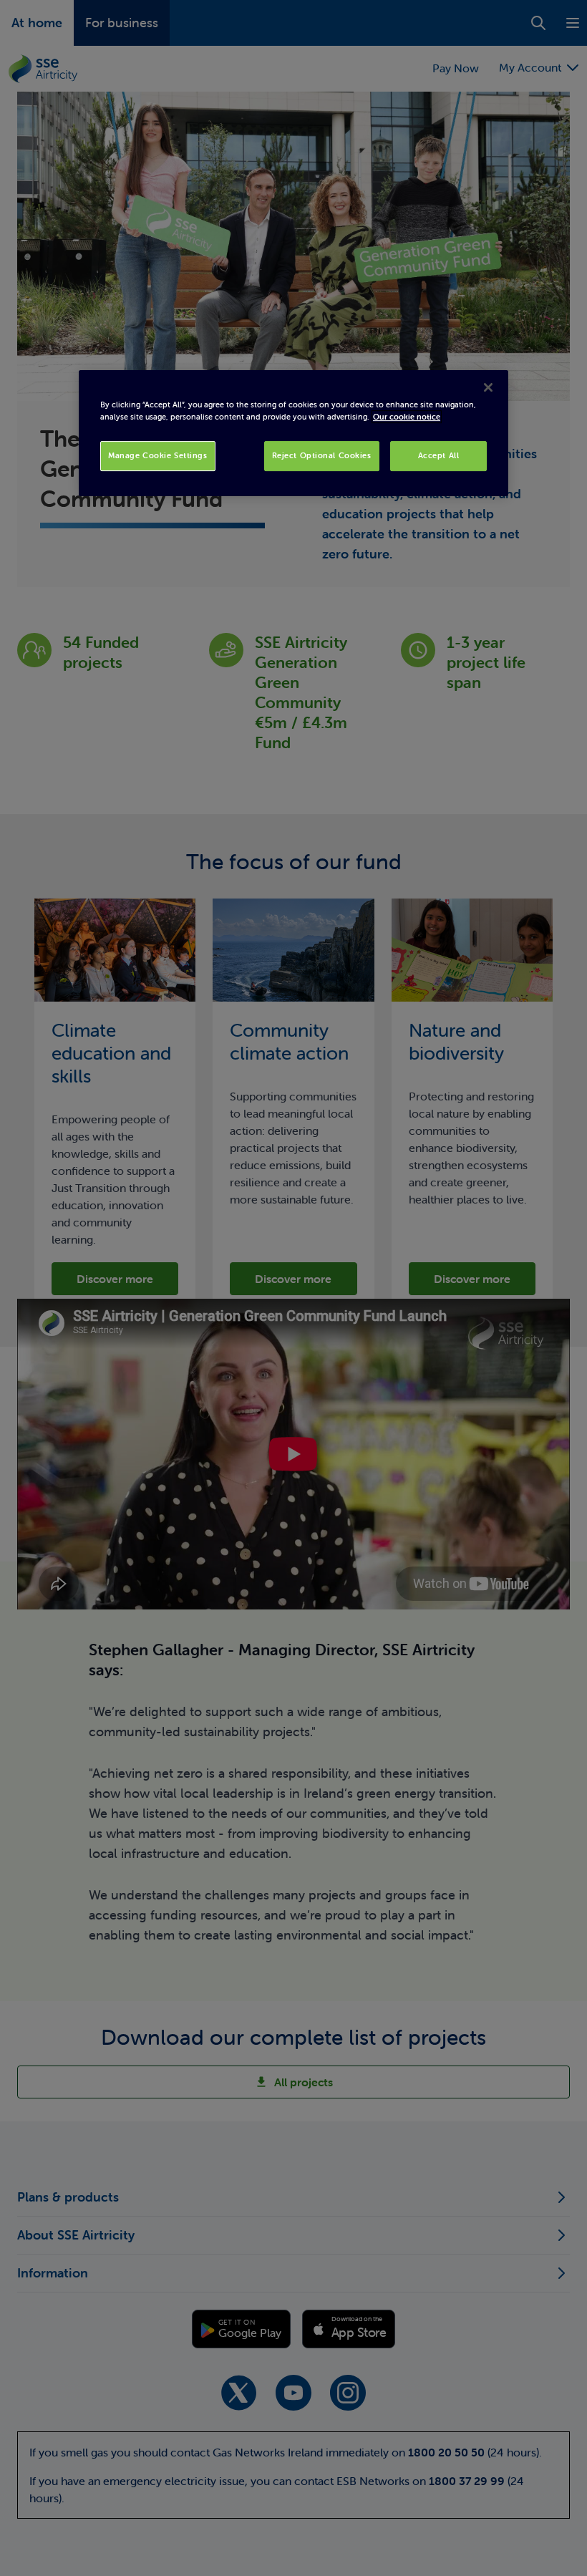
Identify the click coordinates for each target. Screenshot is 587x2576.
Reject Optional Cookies (322, 455)
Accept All (439, 455)
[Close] (488, 387)
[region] (293, 433)
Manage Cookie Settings (158, 455)
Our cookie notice (407, 417)
